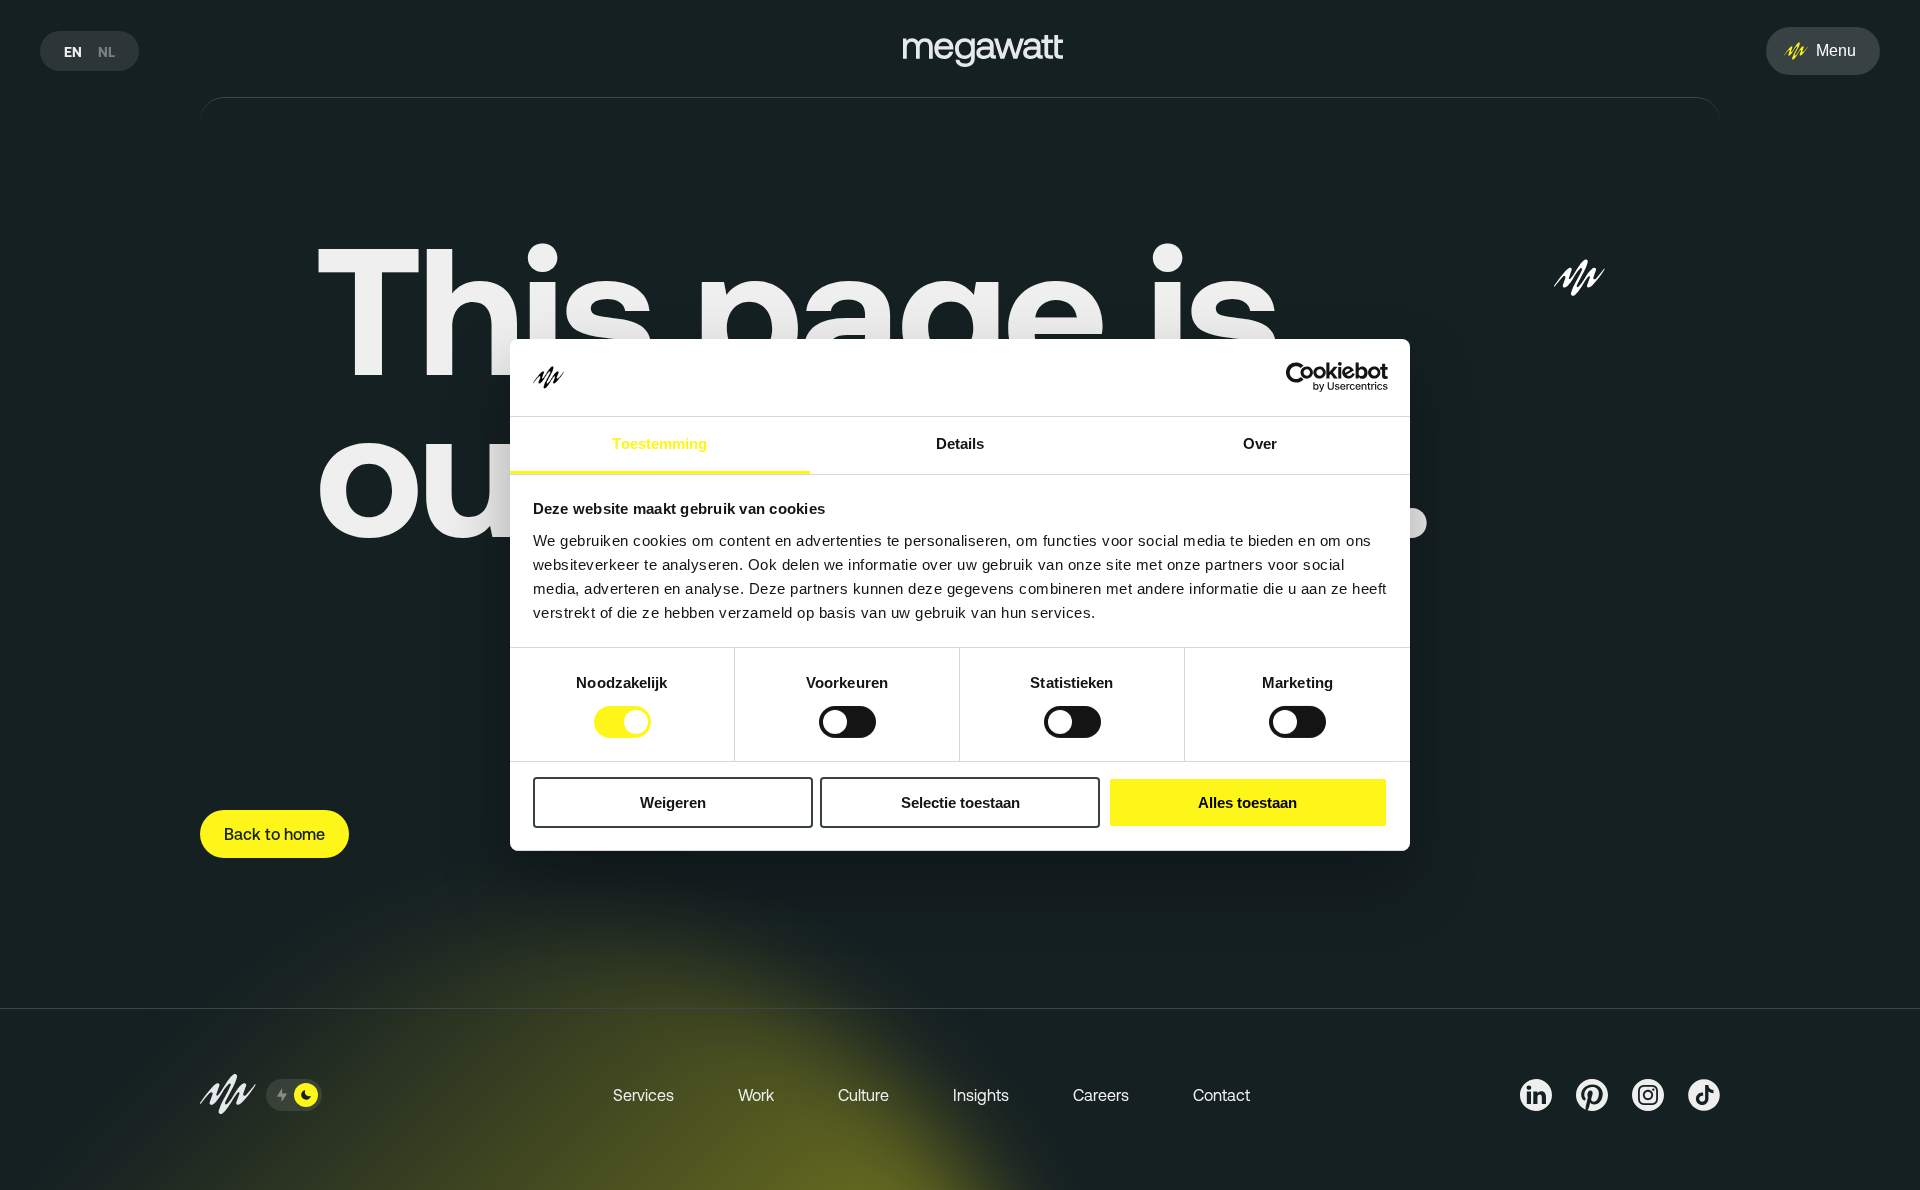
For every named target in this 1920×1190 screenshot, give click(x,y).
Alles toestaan (1247, 802)
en (73, 52)
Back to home (274, 834)
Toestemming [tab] (659, 443)
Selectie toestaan (960, 802)
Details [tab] (960, 443)
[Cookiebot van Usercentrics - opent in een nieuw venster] (1300, 377)
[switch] (847, 722)
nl (106, 52)
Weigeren (673, 802)
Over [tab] (1260, 443)
